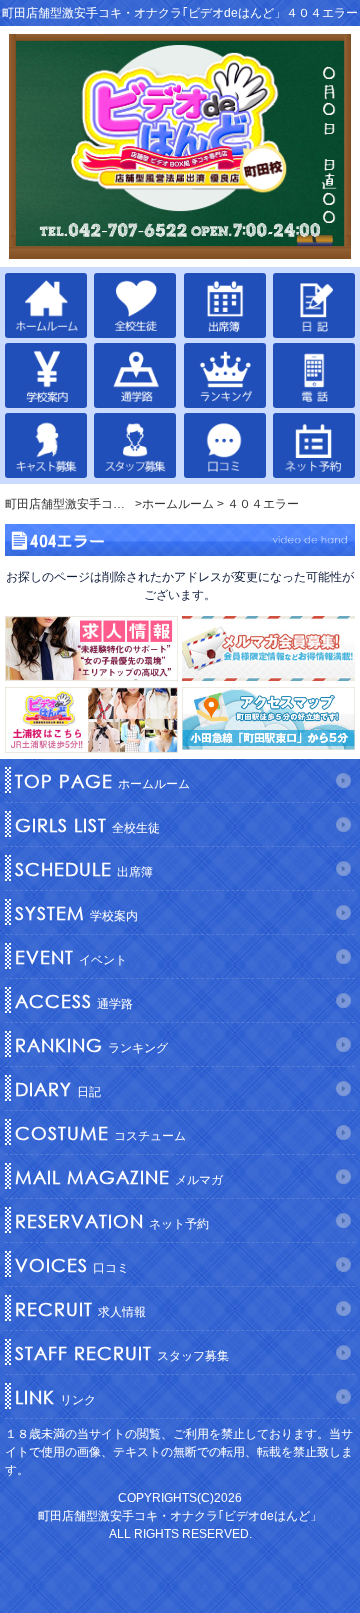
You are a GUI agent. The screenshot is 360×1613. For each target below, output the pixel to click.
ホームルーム (102, 781)
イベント (71, 957)
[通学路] (135, 375)
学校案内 (76, 913)
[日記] (314, 305)
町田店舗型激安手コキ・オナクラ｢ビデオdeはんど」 (180, 1516)
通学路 (74, 1001)
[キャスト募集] (46, 445)
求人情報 (80, 1309)
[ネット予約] (314, 445)
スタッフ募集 (122, 1353)
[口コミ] (225, 445)
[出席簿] (225, 305)
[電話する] (314, 375)
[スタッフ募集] (135, 445)
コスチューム (100, 1133)
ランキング (91, 1045)
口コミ (72, 1265)
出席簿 (84, 869)
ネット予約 (112, 1221)
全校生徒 (87, 825)
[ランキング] (225, 375)
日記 (58, 1089)
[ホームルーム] (46, 305)
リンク (55, 1397)
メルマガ (119, 1177)
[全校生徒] (135, 305)
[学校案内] (46, 375)
